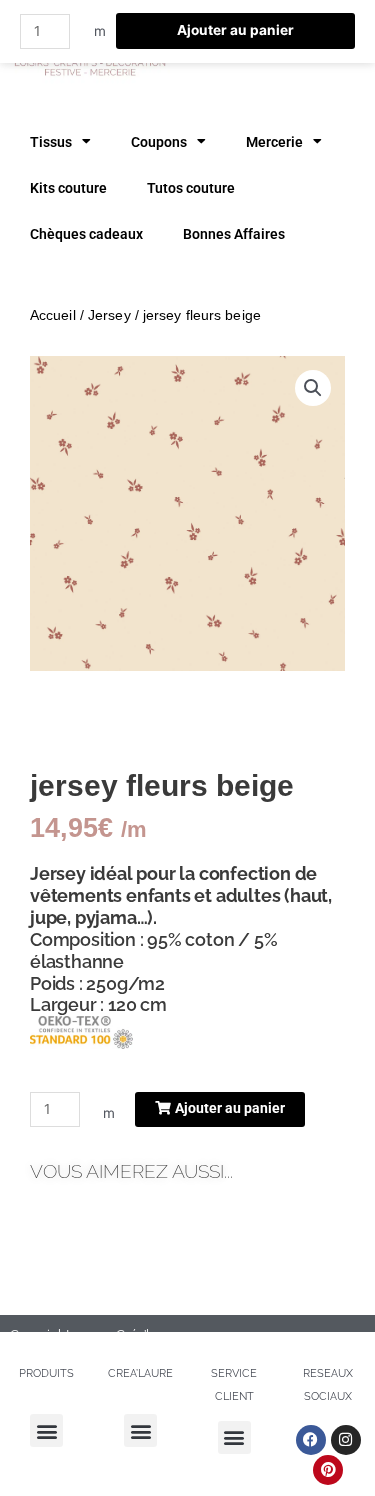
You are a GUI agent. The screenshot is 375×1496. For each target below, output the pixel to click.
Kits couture (68, 188)
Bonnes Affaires (234, 234)
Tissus (51, 142)
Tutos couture (191, 188)
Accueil (53, 315)
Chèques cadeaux (86, 234)
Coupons (159, 142)
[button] (313, 388)
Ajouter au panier (235, 30)
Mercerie (274, 142)
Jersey (109, 315)
